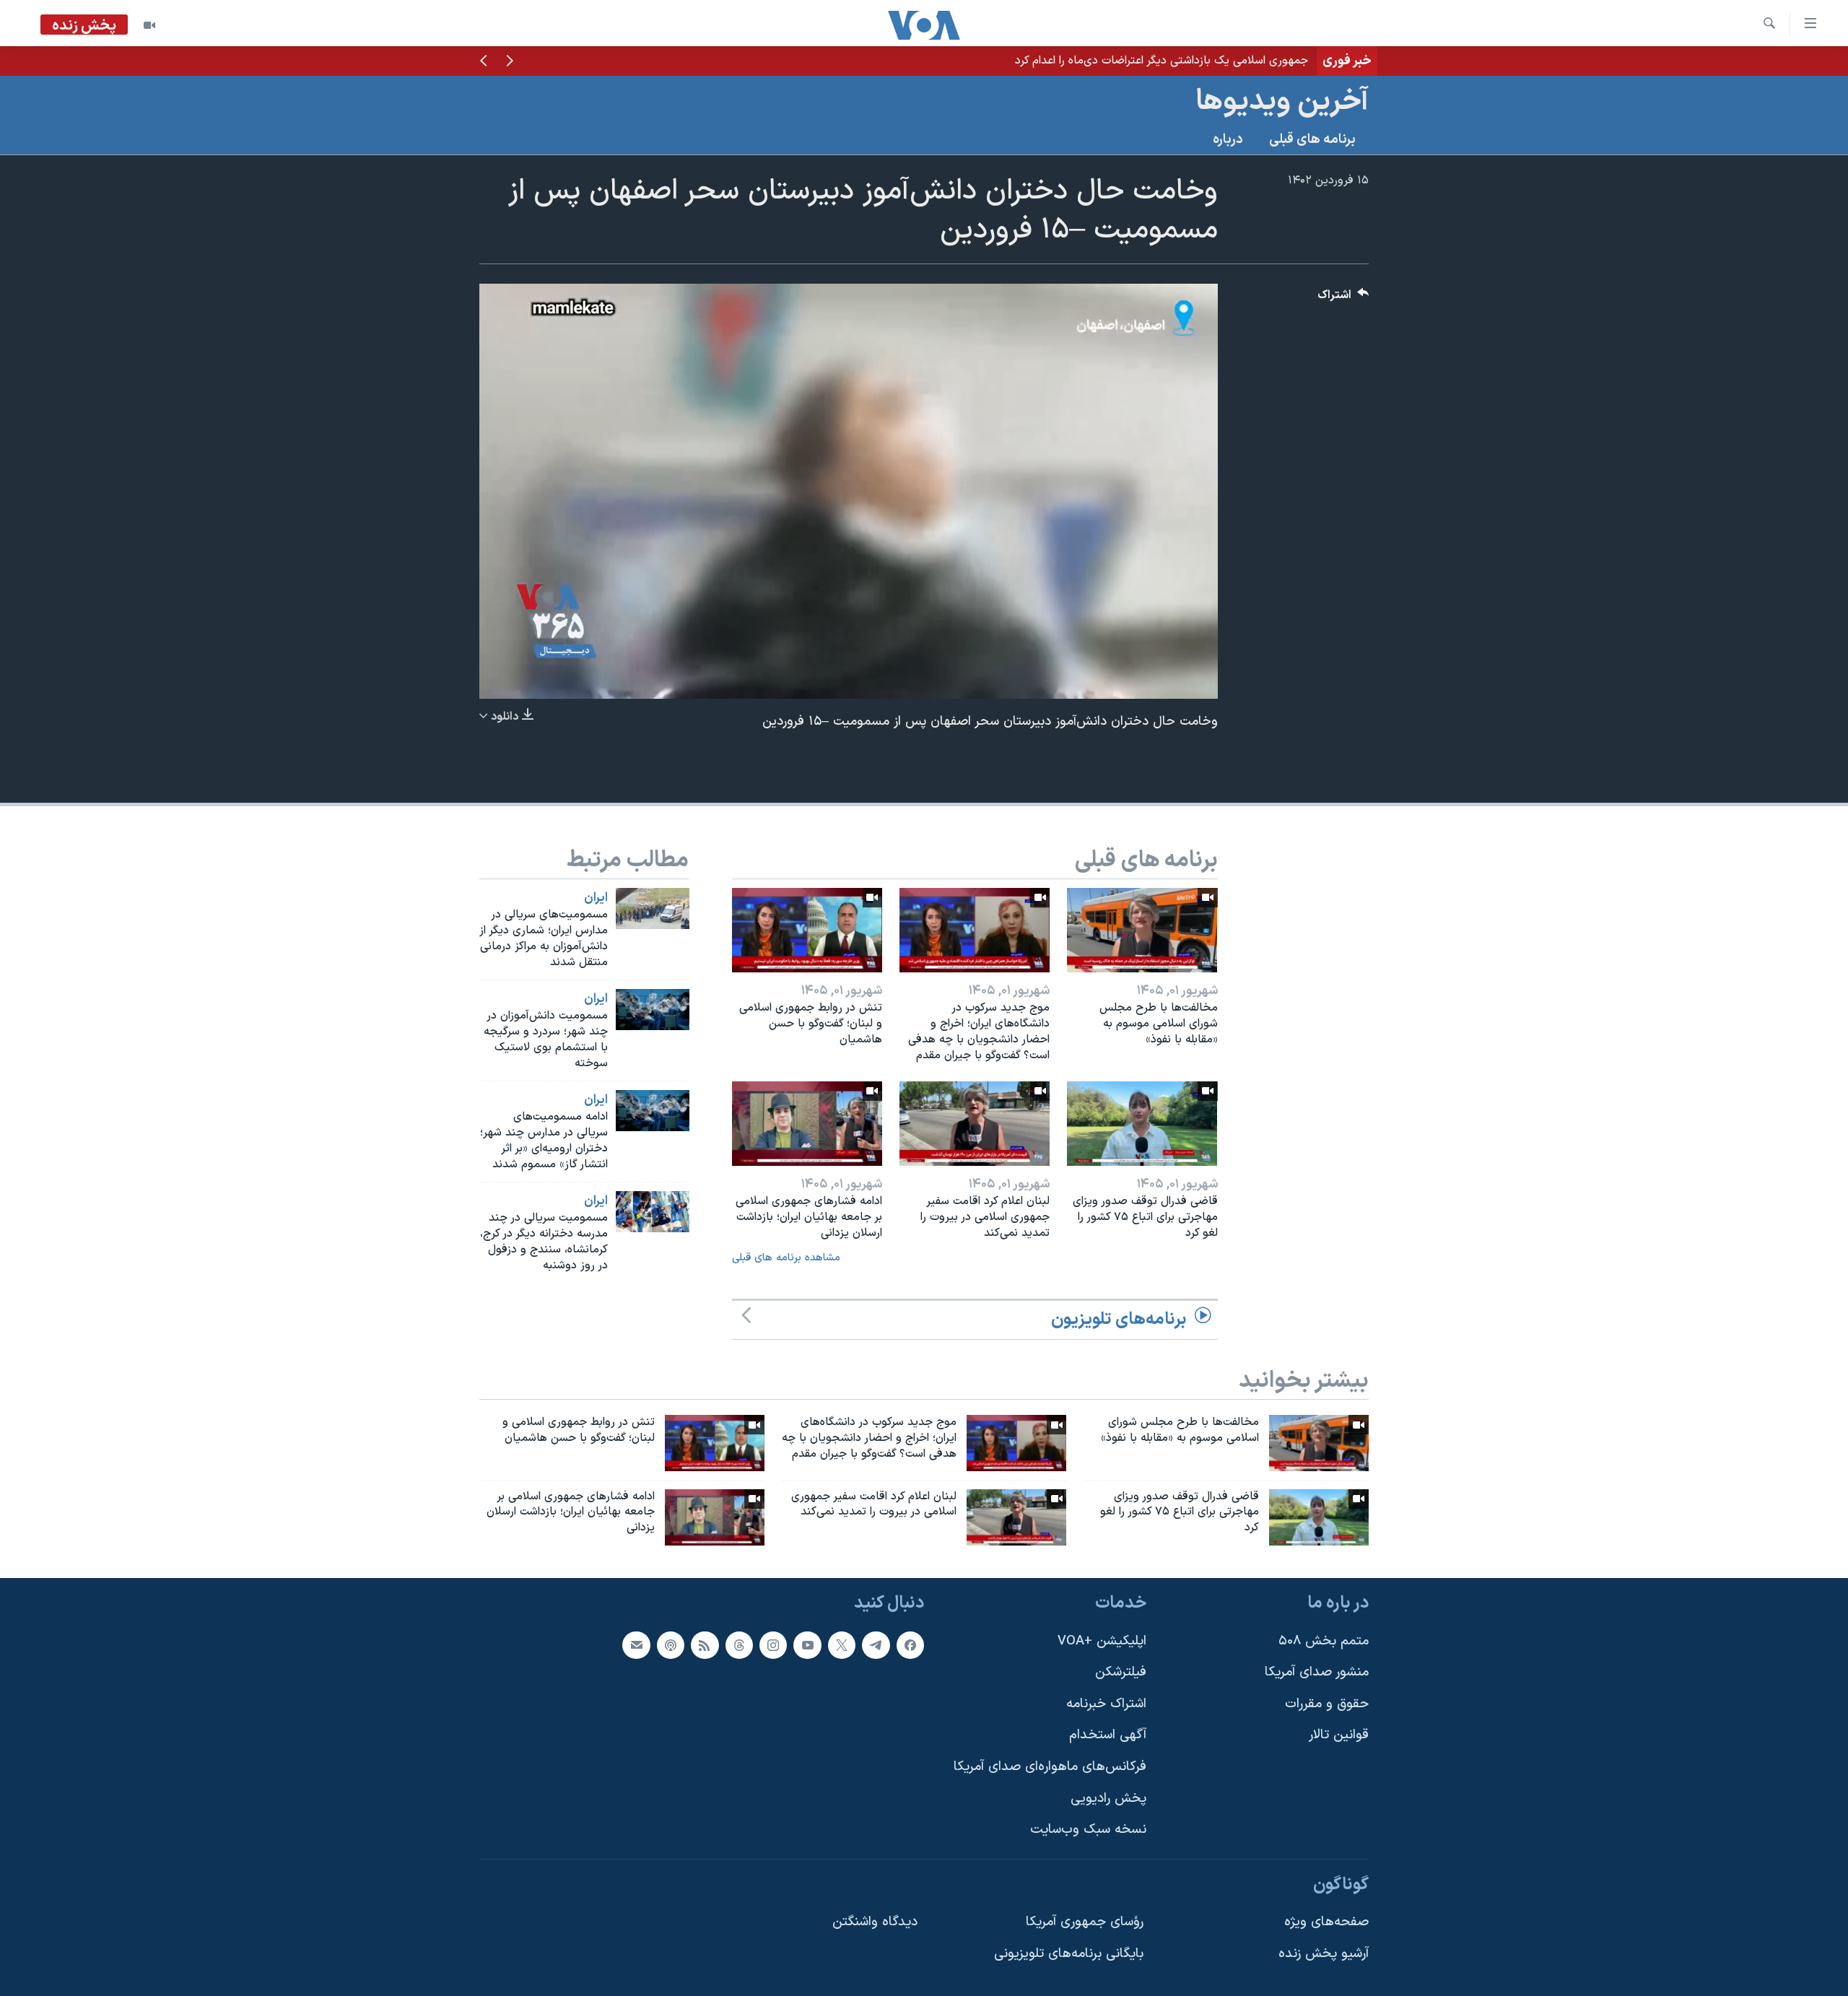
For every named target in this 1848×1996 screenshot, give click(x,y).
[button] (510, 62)
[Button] (1343, 298)
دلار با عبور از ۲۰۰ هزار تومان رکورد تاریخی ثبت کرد (1191, 61)
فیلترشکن (1121, 1672)
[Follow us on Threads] (739, 1645)
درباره (1228, 140)
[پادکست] (671, 1645)
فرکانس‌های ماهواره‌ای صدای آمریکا (1050, 1767)
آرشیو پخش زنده (1324, 1954)
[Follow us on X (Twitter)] (842, 1645)
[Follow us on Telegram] (876, 1645)
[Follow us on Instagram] (773, 1645)
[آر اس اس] (705, 1645)
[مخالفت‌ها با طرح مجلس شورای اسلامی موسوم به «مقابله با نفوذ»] (1142, 930)
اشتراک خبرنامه (1106, 1704)
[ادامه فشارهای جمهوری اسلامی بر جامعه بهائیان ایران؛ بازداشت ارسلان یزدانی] (807, 1124)
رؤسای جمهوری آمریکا (1085, 1923)
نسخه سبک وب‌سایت (1088, 1830)
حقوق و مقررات (1327, 1704)
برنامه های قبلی (1312, 140)
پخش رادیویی (1108, 1799)
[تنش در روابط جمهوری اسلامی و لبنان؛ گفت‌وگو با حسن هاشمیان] (807, 930)
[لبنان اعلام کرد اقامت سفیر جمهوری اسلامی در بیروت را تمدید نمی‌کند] (975, 1124)
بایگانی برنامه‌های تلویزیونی (1069, 1954)
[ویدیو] (149, 25)
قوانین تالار (1339, 1736)
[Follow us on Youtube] (807, 1645)
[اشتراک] (636, 1645)
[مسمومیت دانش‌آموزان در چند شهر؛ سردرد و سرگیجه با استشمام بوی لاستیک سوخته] (653, 1010)
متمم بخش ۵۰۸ (1324, 1641)
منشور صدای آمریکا (1317, 1672)
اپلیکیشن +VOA (1102, 1641)
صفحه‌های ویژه (1326, 1923)
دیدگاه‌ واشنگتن (875, 1923)
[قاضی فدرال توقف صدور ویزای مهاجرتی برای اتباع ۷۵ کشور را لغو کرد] (1142, 1124)
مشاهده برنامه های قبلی (786, 1258)
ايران (596, 898)
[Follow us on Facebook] (910, 1645)
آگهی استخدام (1108, 1736)
